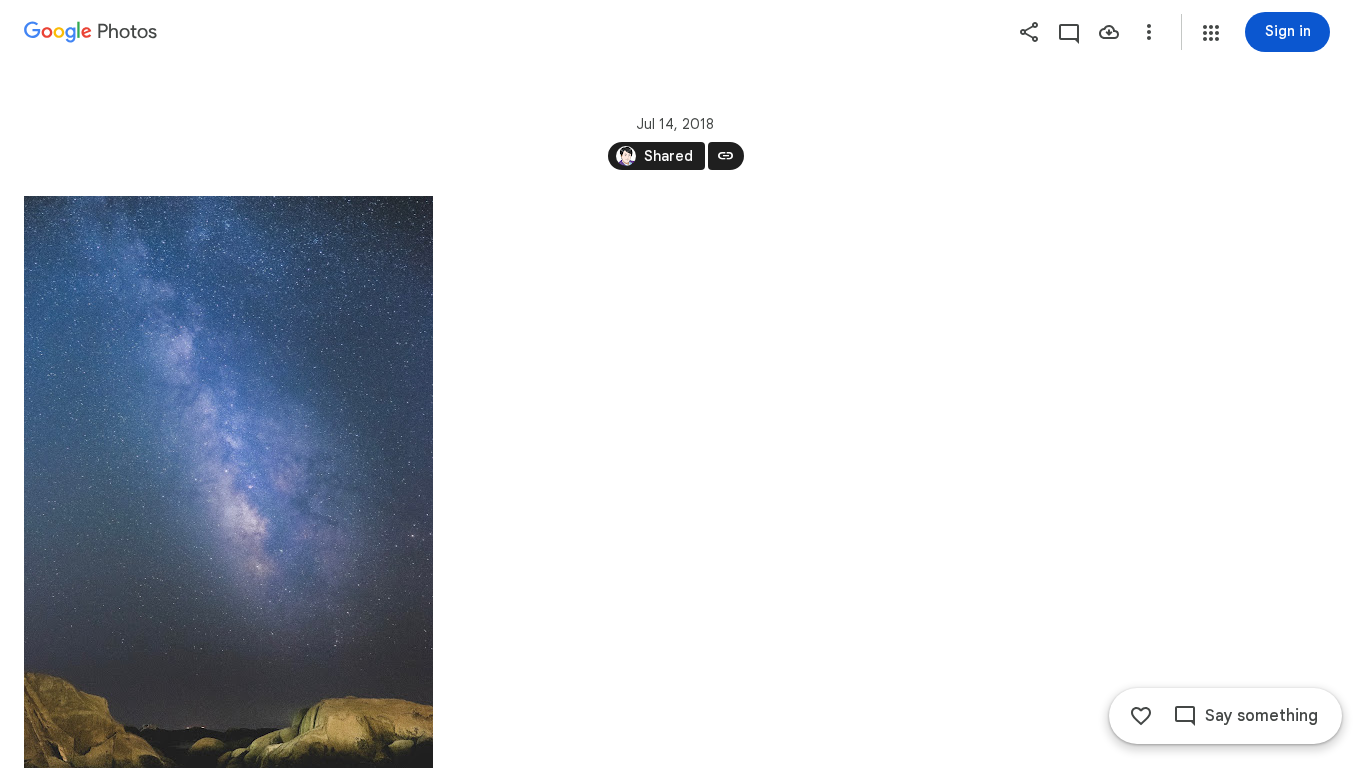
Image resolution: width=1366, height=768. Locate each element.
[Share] (1029, 32)
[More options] (1149, 32)
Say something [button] (1261, 716)
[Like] (1141, 716)
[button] (1211, 33)
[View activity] (1069, 32)
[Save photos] (1109, 32)
